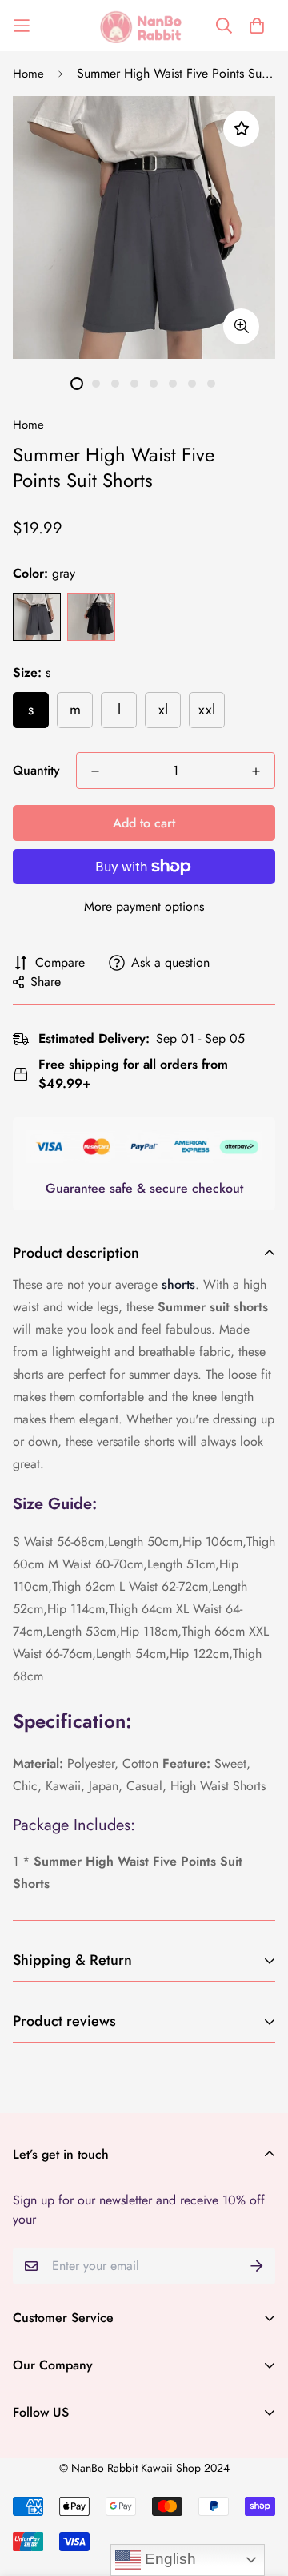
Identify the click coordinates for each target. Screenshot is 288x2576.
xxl (207, 710)
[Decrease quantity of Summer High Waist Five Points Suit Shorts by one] (95, 771)
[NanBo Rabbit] (144, 26)
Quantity (36, 770)
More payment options (144, 906)
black (91, 617)
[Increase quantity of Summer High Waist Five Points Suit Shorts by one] (256, 771)
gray (37, 617)
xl (163, 710)
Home (28, 74)
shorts (178, 1284)
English (168, 2559)
